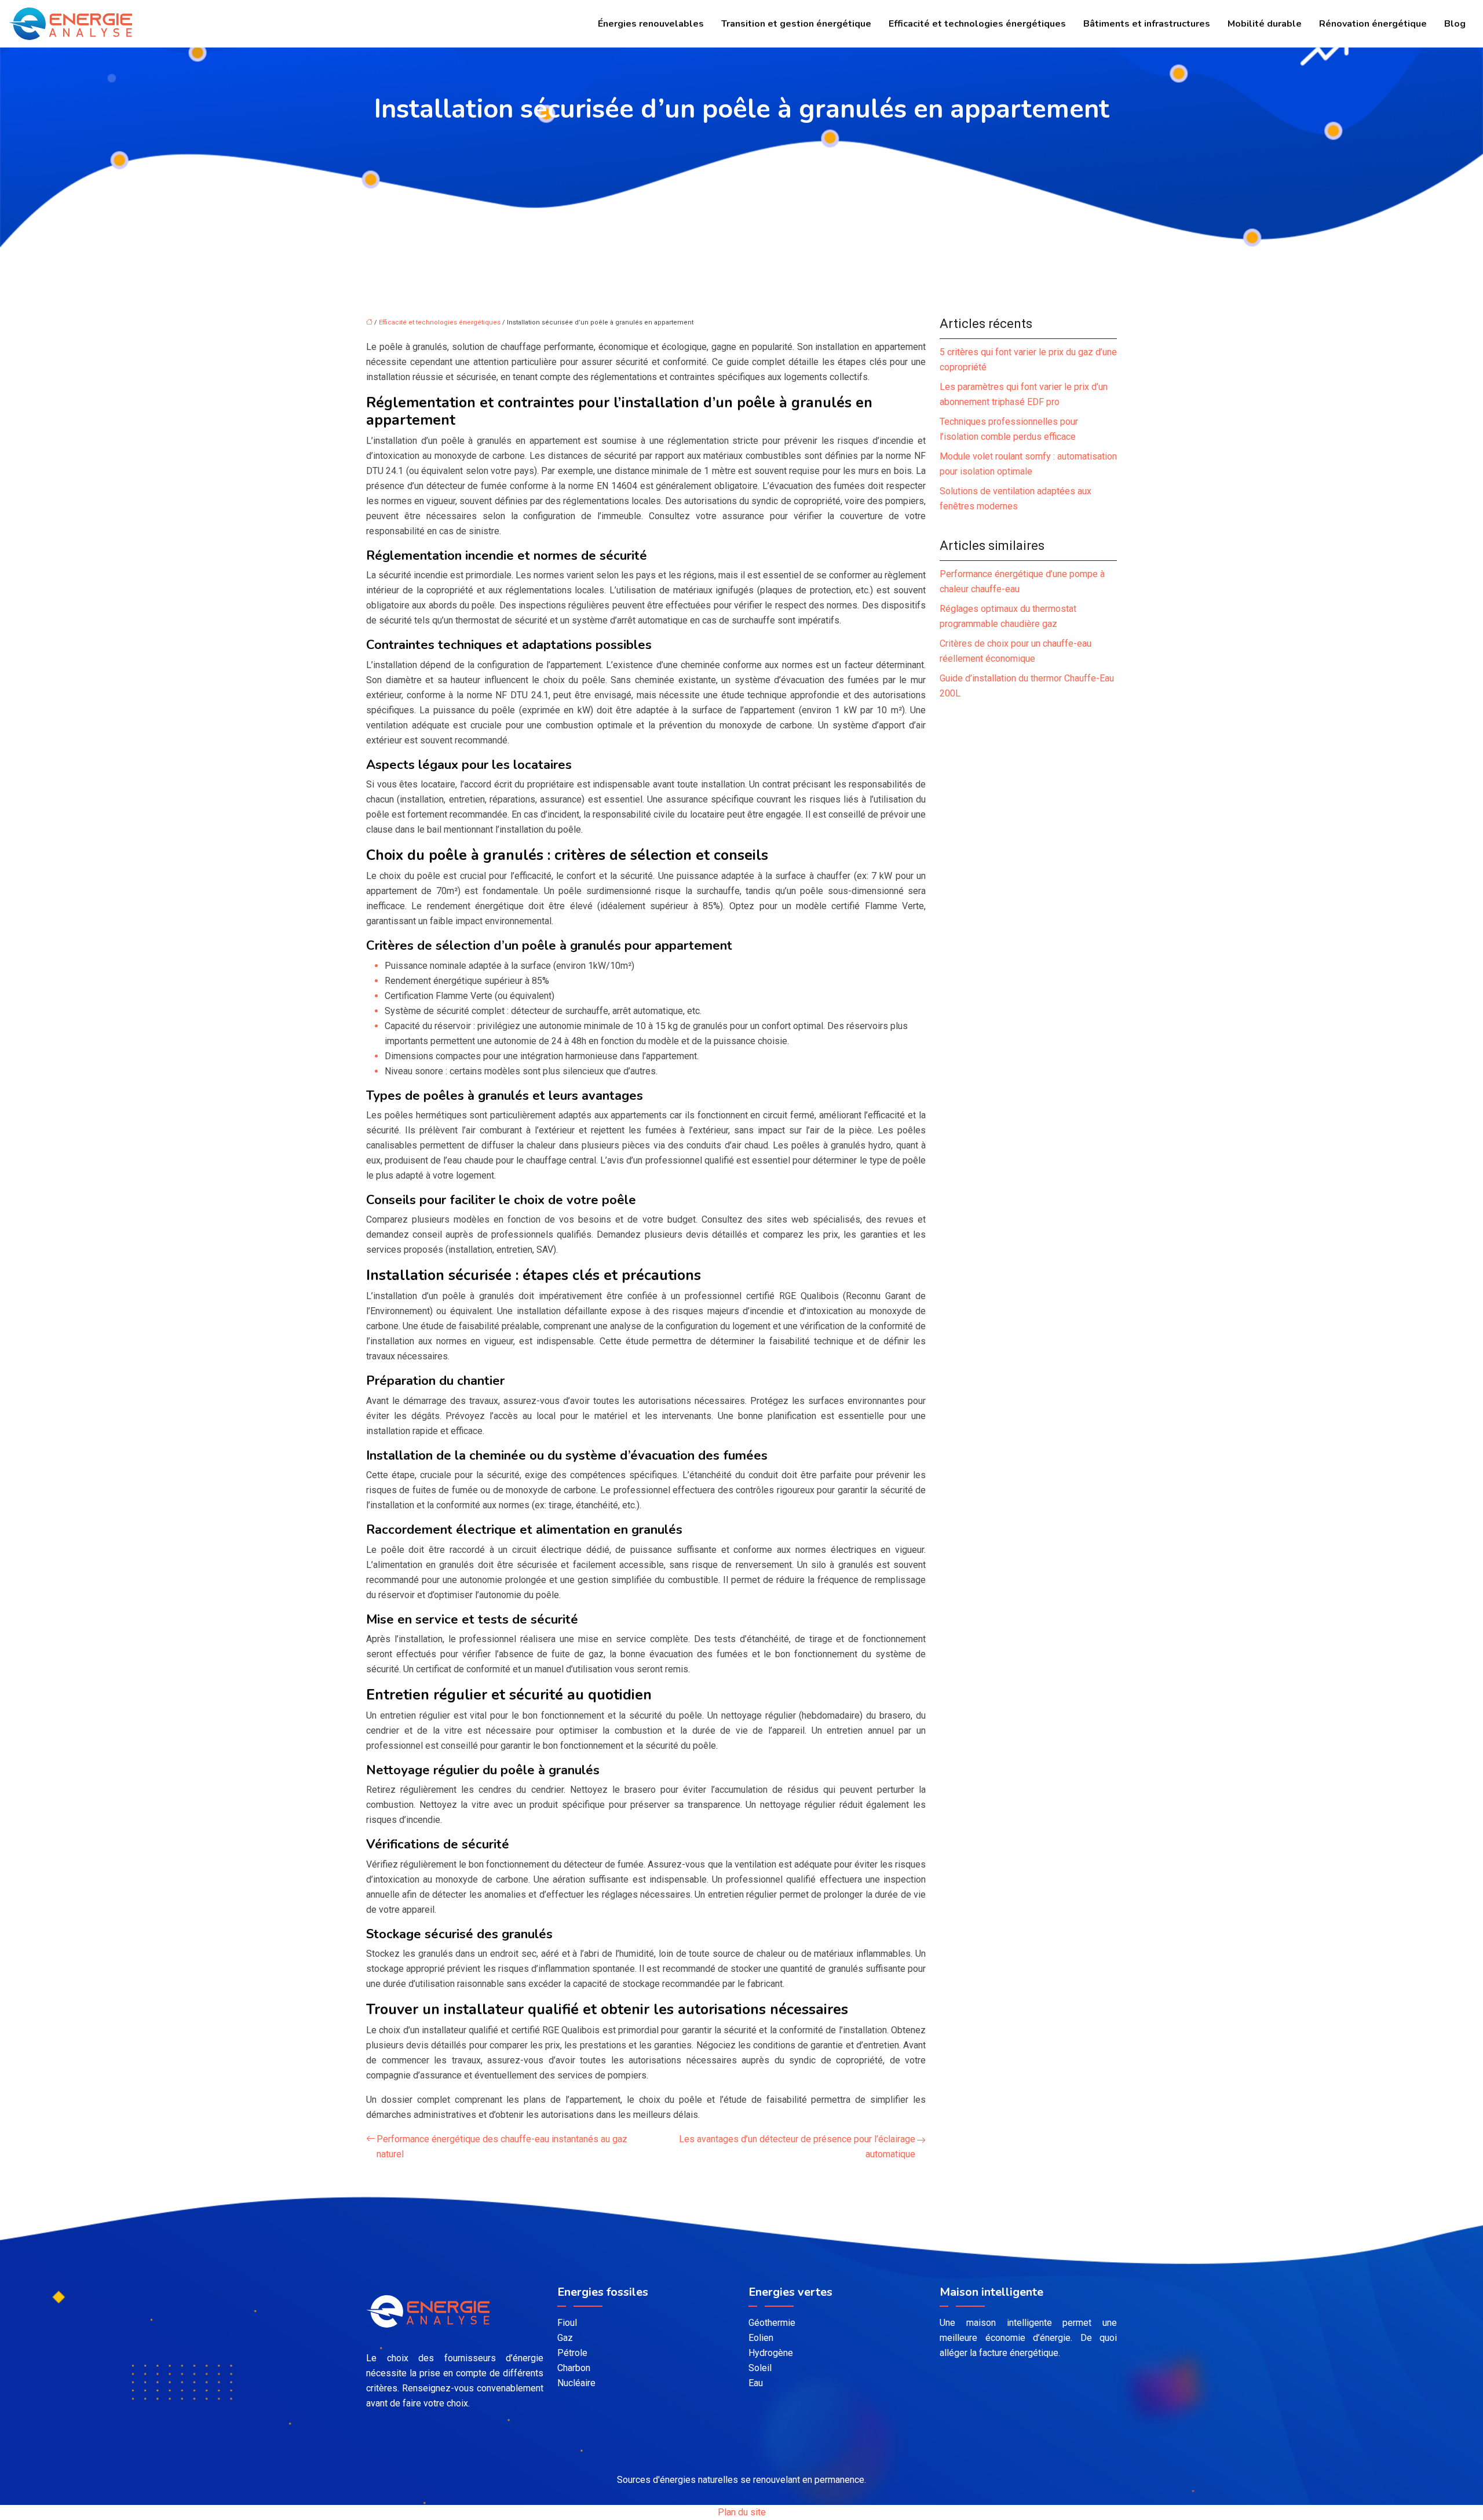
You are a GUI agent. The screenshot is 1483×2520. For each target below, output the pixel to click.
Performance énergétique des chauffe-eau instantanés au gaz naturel (502, 2147)
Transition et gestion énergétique (796, 24)
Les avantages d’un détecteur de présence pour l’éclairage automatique (797, 2147)
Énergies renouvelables (651, 24)
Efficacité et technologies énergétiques (977, 24)
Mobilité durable (1265, 24)
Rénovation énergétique (1373, 24)
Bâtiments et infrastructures (1147, 24)
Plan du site (742, 2512)
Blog (1455, 24)
